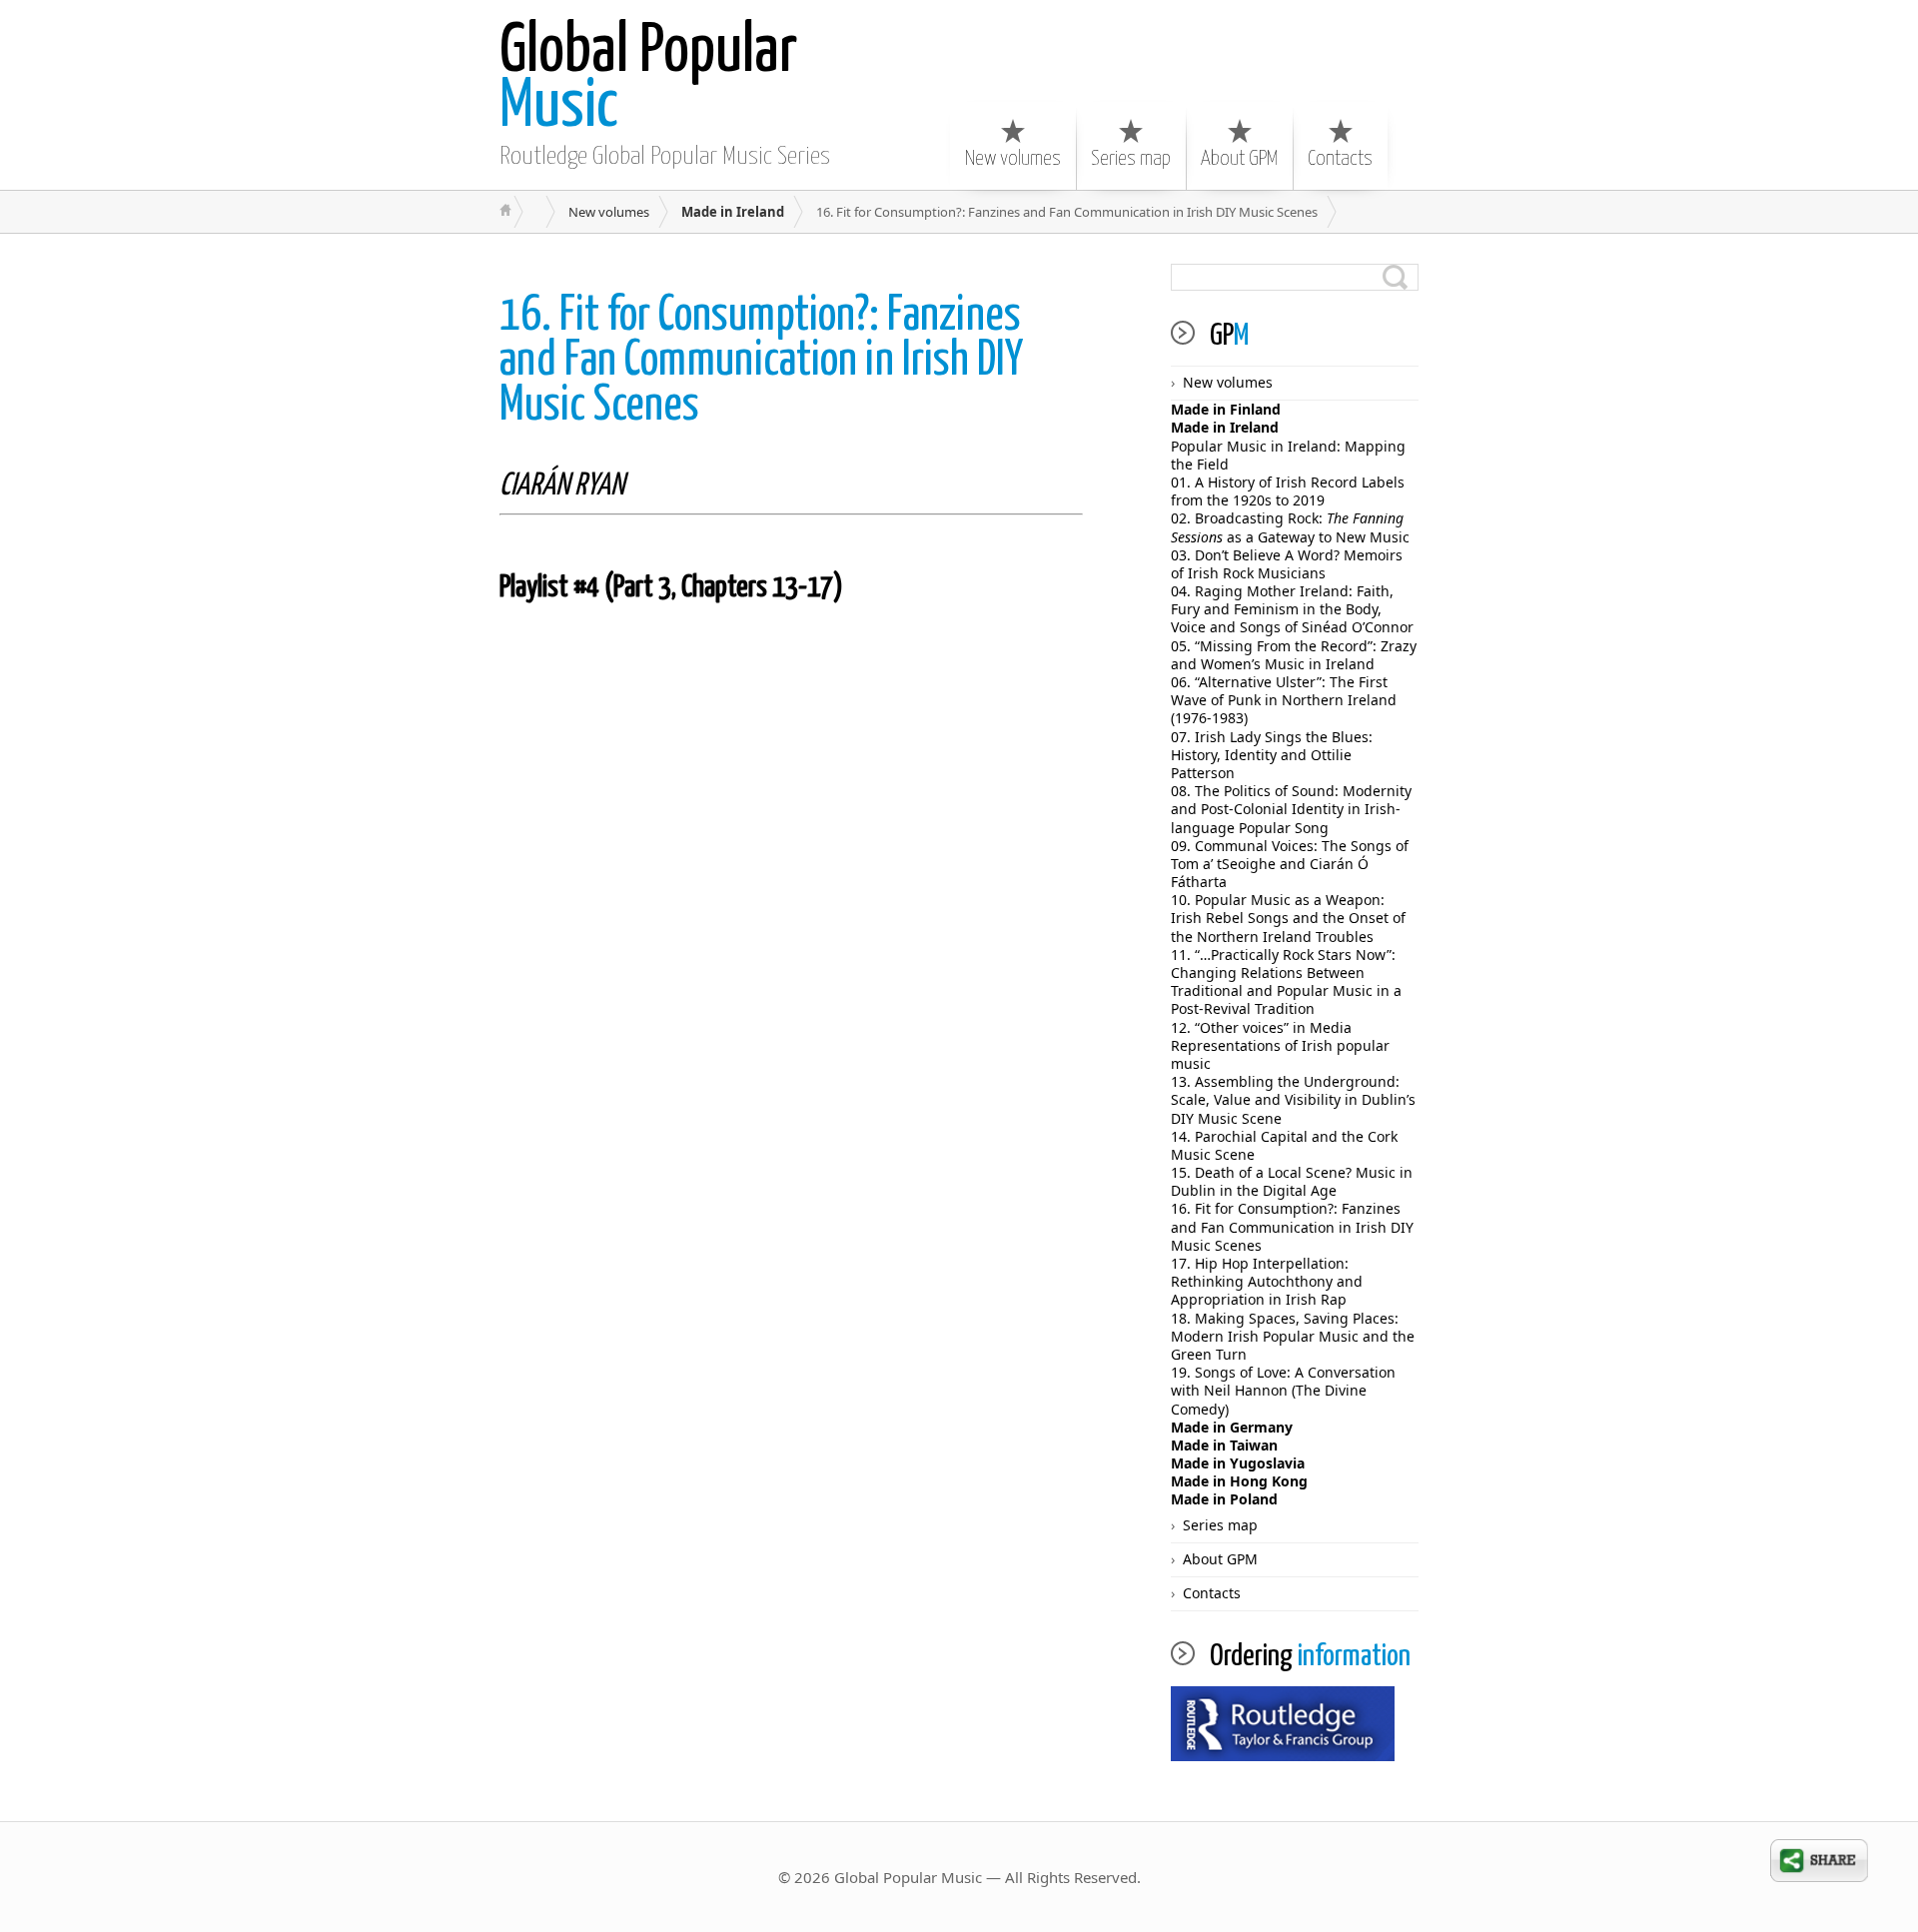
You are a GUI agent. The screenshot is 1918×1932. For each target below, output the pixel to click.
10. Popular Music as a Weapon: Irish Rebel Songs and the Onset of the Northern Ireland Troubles (1288, 918)
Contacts (1340, 159)
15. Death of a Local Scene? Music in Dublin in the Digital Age (1292, 1181)
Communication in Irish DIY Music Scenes (761, 361)
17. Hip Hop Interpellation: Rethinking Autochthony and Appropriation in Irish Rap (1267, 1281)
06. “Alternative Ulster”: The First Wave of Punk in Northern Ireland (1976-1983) (1284, 700)
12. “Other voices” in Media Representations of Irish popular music (1280, 1045)
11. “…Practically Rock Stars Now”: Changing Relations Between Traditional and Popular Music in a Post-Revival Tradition (1286, 982)
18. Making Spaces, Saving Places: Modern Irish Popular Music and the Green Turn (1293, 1336)
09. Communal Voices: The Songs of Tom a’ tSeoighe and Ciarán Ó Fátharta (1290, 864)
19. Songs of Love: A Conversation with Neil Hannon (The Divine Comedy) (1283, 1390)
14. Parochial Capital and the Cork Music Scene (1284, 1145)
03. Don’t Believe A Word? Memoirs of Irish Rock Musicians (1287, 564)
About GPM (1239, 159)
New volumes (1013, 159)
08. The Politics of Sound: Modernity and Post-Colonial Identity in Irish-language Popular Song (1291, 809)
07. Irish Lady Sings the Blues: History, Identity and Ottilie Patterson (1272, 755)
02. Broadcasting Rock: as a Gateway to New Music (1290, 527)
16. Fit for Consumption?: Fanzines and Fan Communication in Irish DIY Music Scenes (1292, 1226)
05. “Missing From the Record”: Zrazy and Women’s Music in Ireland (1294, 655)
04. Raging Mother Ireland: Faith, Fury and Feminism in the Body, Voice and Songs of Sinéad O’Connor (1292, 609)
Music (648, 80)
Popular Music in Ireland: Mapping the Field (1288, 455)
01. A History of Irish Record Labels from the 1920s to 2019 (1288, 491)
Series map (1131, 159)
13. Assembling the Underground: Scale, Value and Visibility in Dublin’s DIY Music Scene (1293, 1099)
